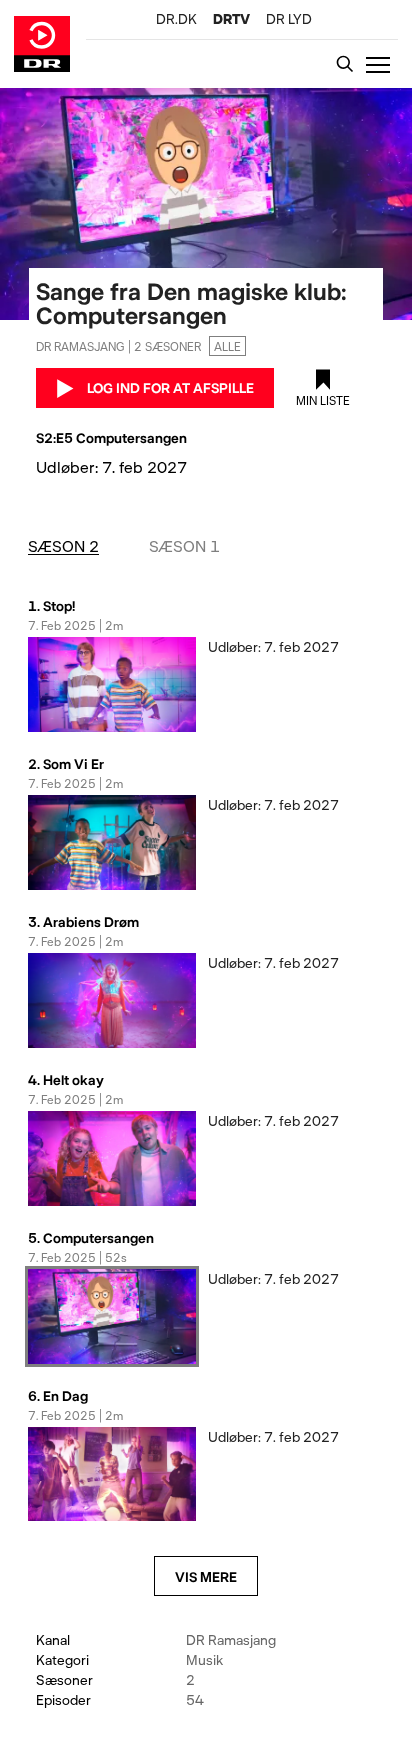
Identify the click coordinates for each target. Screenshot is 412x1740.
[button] (382, 64)
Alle (227, 346)
